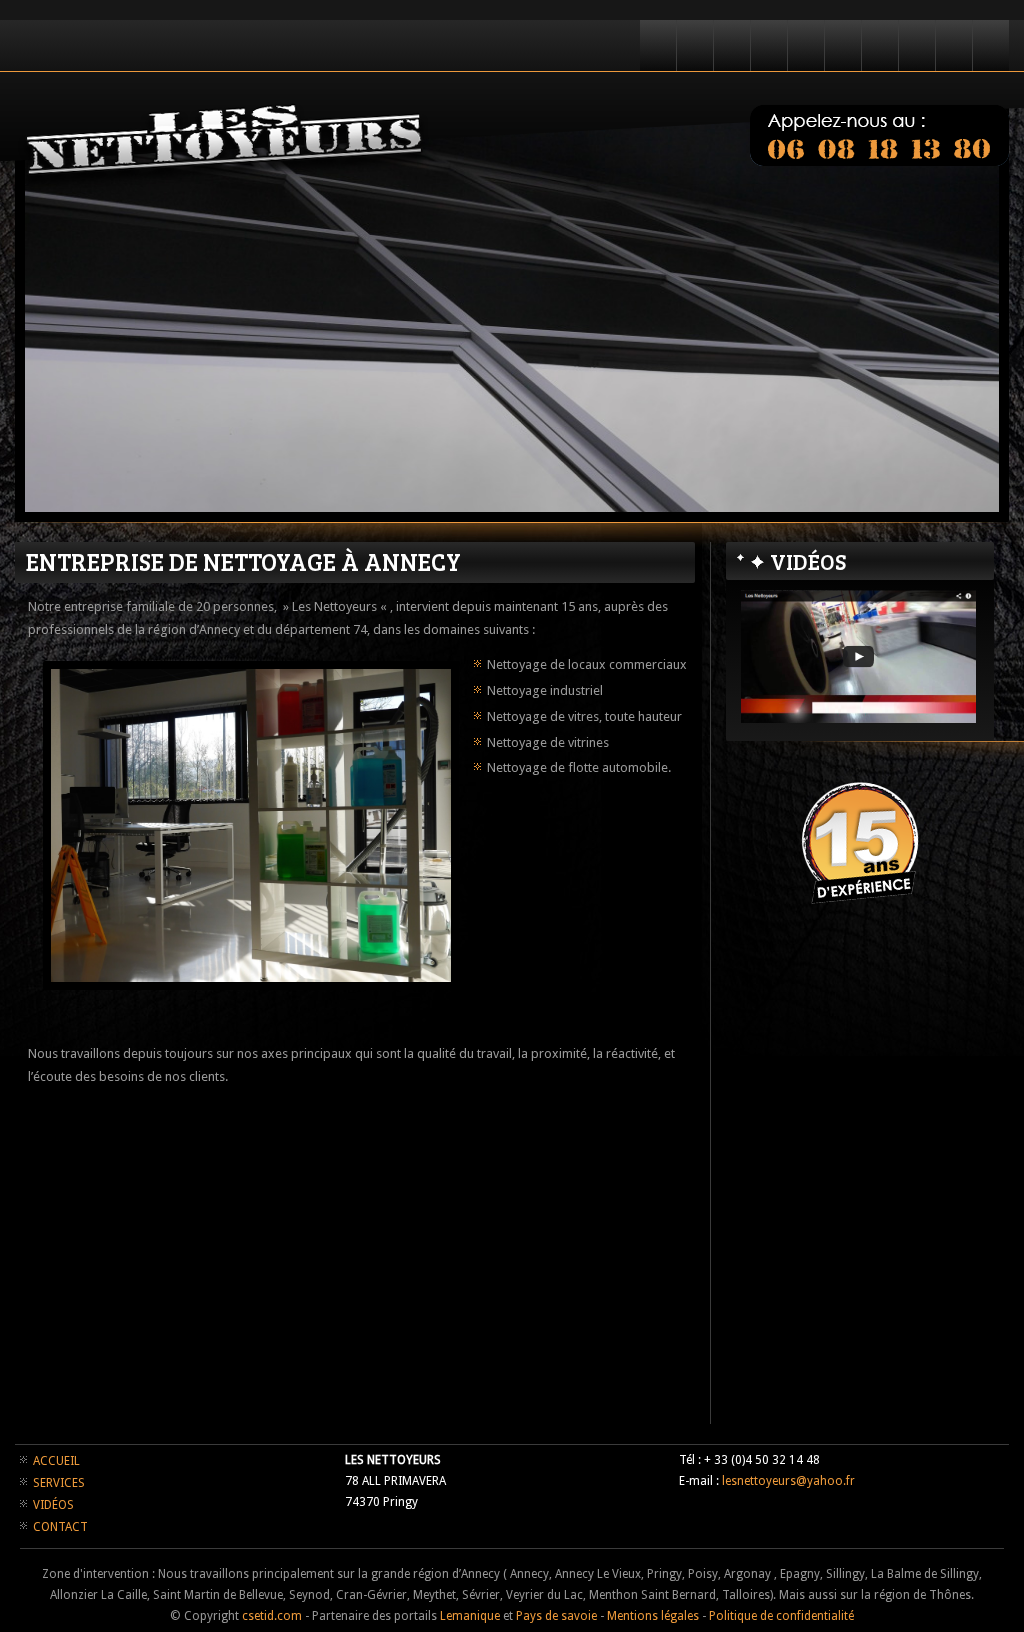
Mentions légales (653, 1616)
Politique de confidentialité (781, 1616)
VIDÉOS (53, 1505)
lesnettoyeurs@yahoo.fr (788, 1481)
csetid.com (272, 1616)
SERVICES (59, 1483)
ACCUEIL (56, 1461)
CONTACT (60, 1527)
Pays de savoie (556, 1616)
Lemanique (470, 1616)
